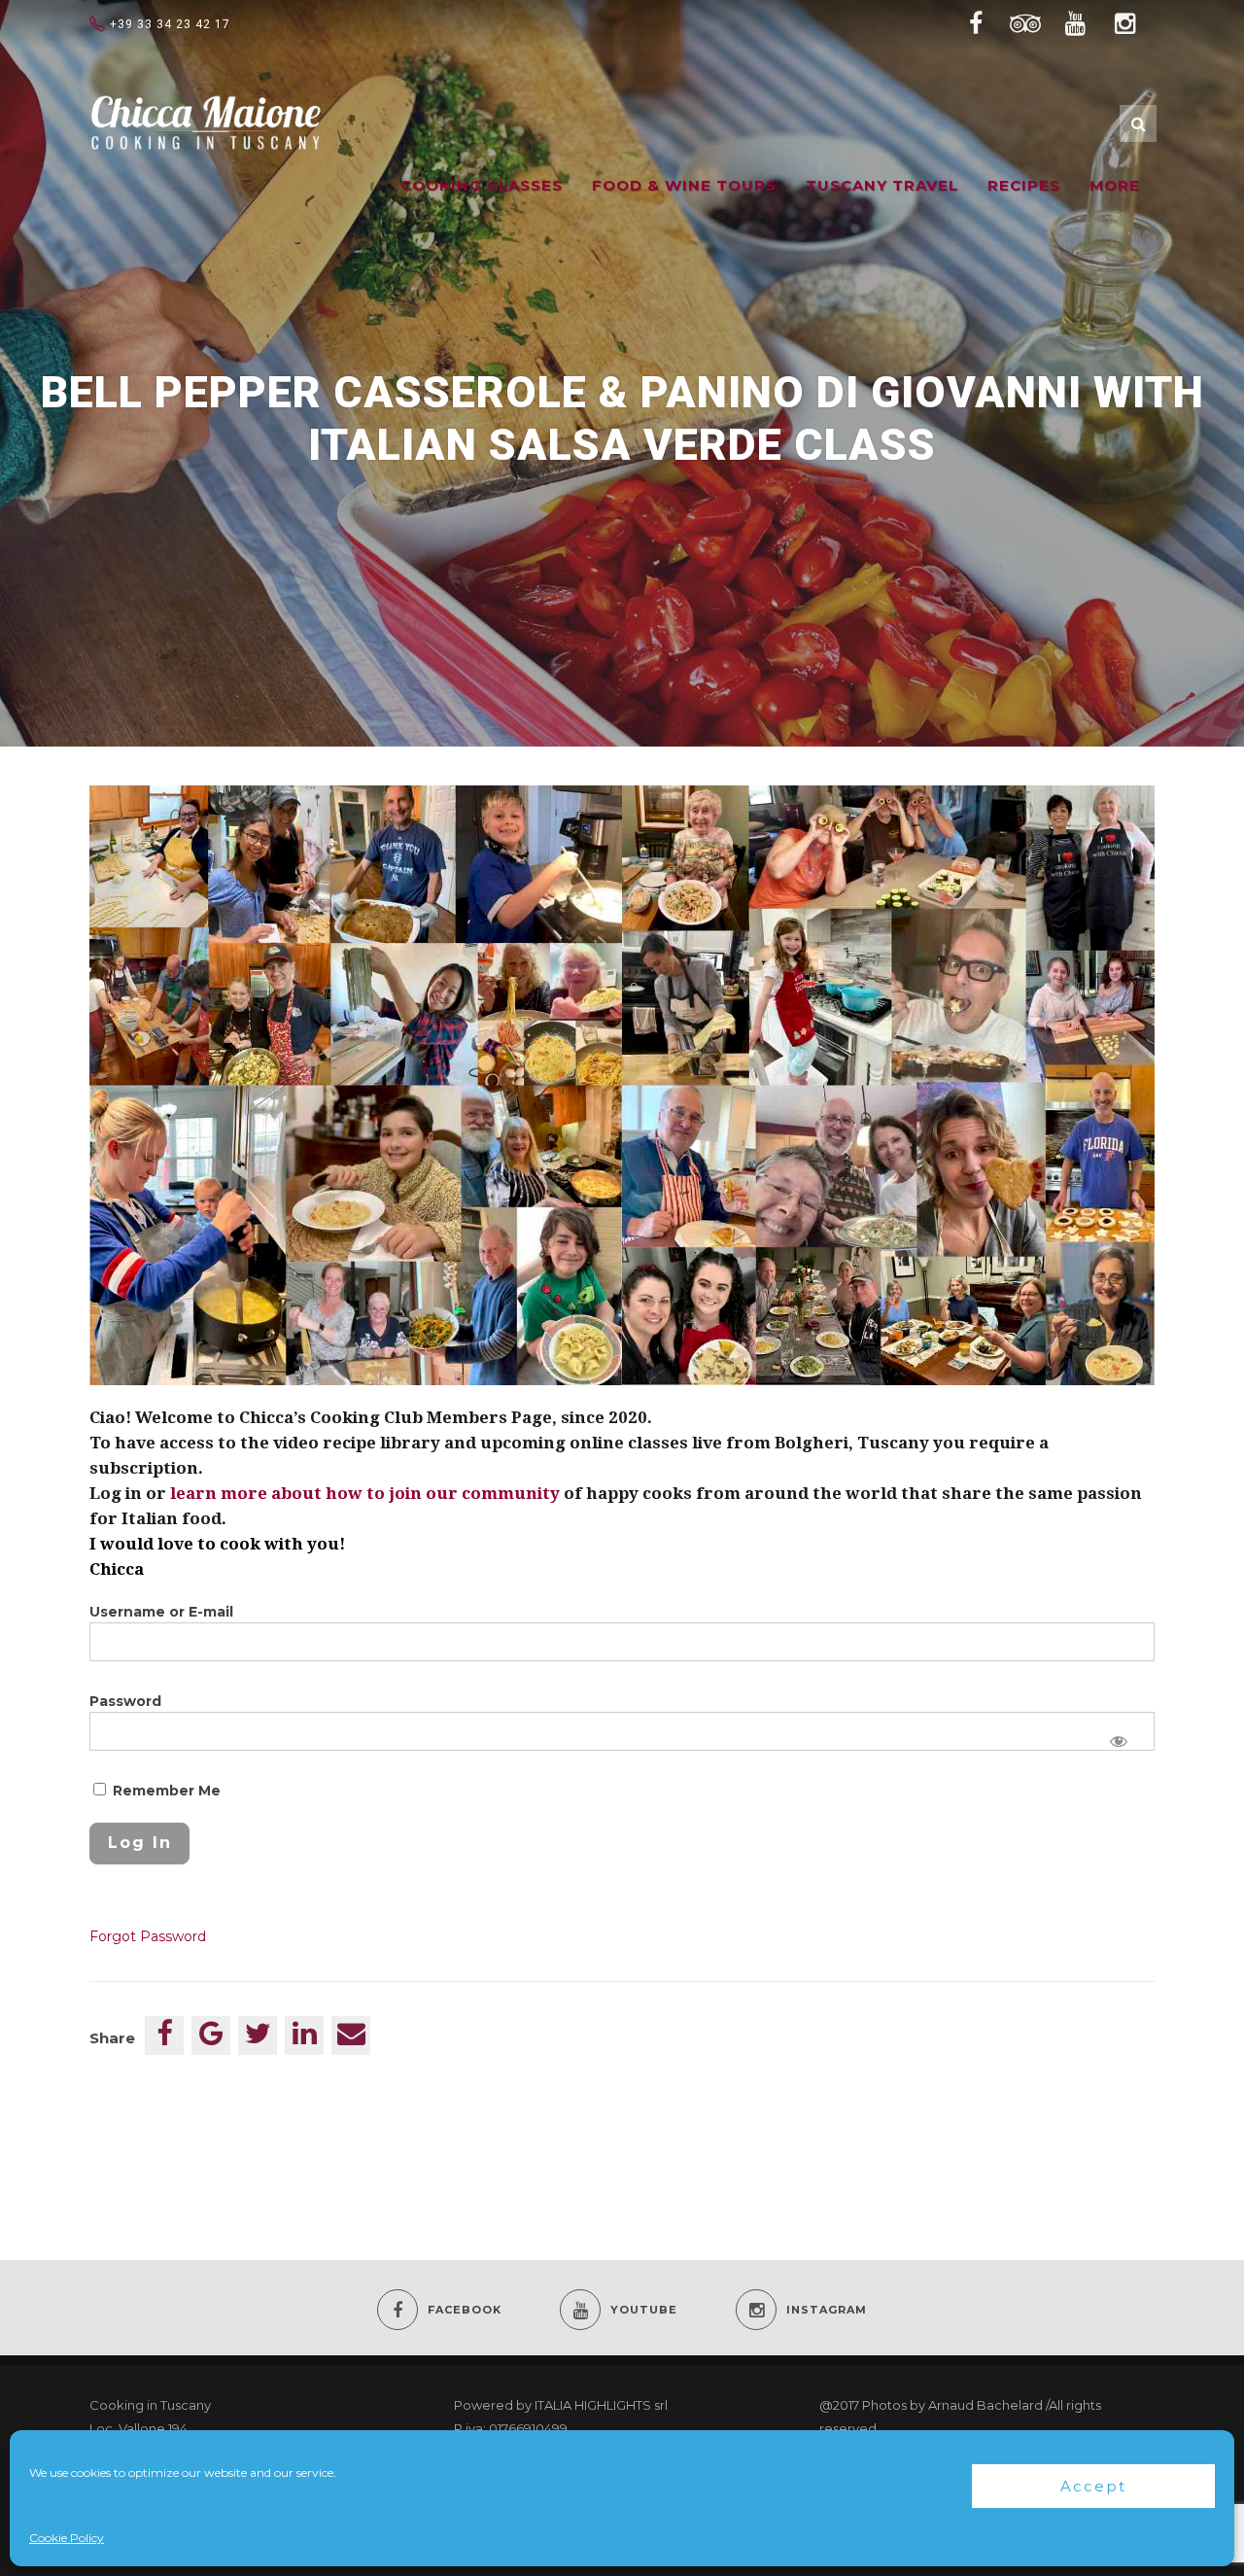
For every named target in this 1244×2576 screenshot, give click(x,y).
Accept (1093, 2486)
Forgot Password (148, 1936)
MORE (1115, 185)
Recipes (1024, 185)
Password (125, 1701)
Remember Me (165, 1791)
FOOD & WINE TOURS (684, 185)
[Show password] (1119, 1741)
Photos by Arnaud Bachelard (952, 2405)
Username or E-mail (161, 1612)
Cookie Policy (67, 2538)
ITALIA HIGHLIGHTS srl (601, 2405)
